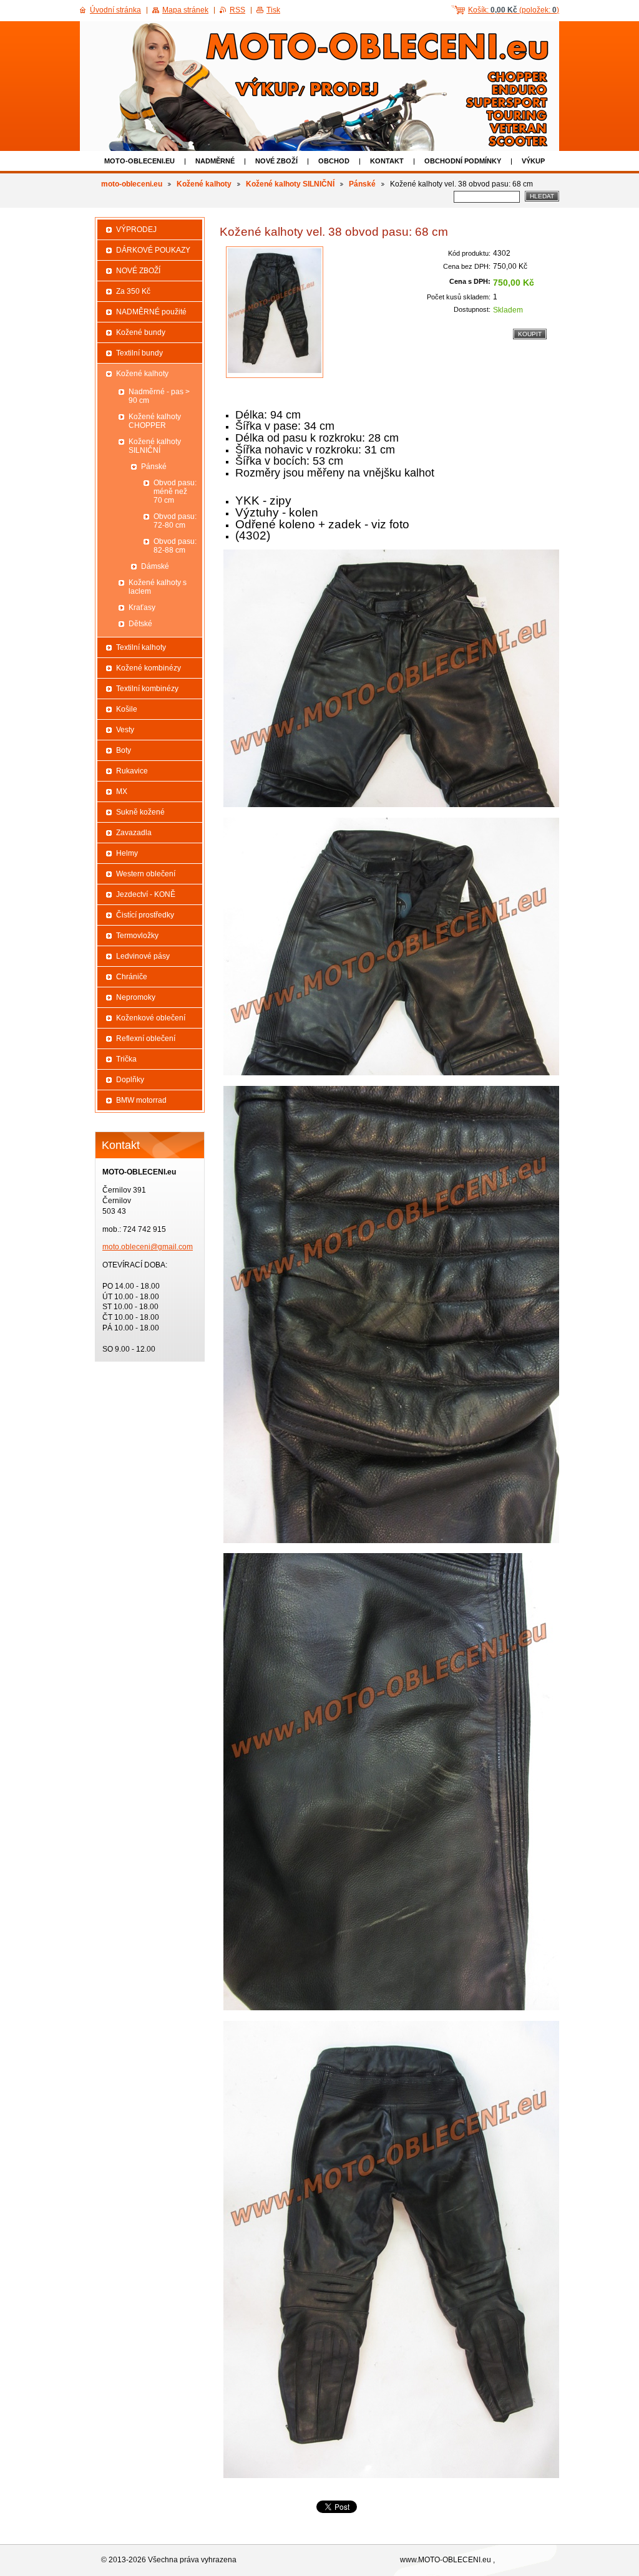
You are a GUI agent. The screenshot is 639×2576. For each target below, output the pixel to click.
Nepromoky (136, 997)
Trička (126, 1059)
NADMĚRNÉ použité (151, 312)
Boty (124, 750)
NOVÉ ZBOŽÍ (276, 161)
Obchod (334, 161)
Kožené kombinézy (149, 668)
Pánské (362, 184)
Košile (127, 709)
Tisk (273, 10)
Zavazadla (134, 833)
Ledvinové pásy (143, 956)
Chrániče (132, 977)
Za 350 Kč (133, 291)
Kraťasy (142, 608)
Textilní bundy (139, 353)
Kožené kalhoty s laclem (158, 587)
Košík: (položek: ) (514, 10)
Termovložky (137, 936)
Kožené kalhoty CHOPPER (155, 421)
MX (122, 792)
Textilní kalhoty (141, 647)
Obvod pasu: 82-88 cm (175, 546)
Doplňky (130, 1080)
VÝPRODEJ (136, 230)
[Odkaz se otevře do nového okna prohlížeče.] (275, 312)
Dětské (140, 624)
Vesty (125, 730)
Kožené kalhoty (204, 184)
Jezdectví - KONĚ (146, 894)
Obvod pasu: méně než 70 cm (175, 491)
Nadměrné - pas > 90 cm (159, 396)
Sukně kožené (140, 812)
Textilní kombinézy (147, 689)
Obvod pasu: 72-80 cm (175, 521)
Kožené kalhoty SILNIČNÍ (290, 184)
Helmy (127, 853)
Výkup (533, 161)
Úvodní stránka (115, 10)
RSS (237, 10)
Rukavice (132, 771)
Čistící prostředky (145, 915)
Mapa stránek (185, 10)
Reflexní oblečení (146, 1039)
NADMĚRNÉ (215, 161)
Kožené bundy (141, 332)
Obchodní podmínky (463, 161)
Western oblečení (146, 874)
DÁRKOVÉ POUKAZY (153, 250)
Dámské (155, 566)
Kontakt (387, 161)
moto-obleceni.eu (139, 161)
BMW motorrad (141, 1100)
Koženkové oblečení (151, 1018)
